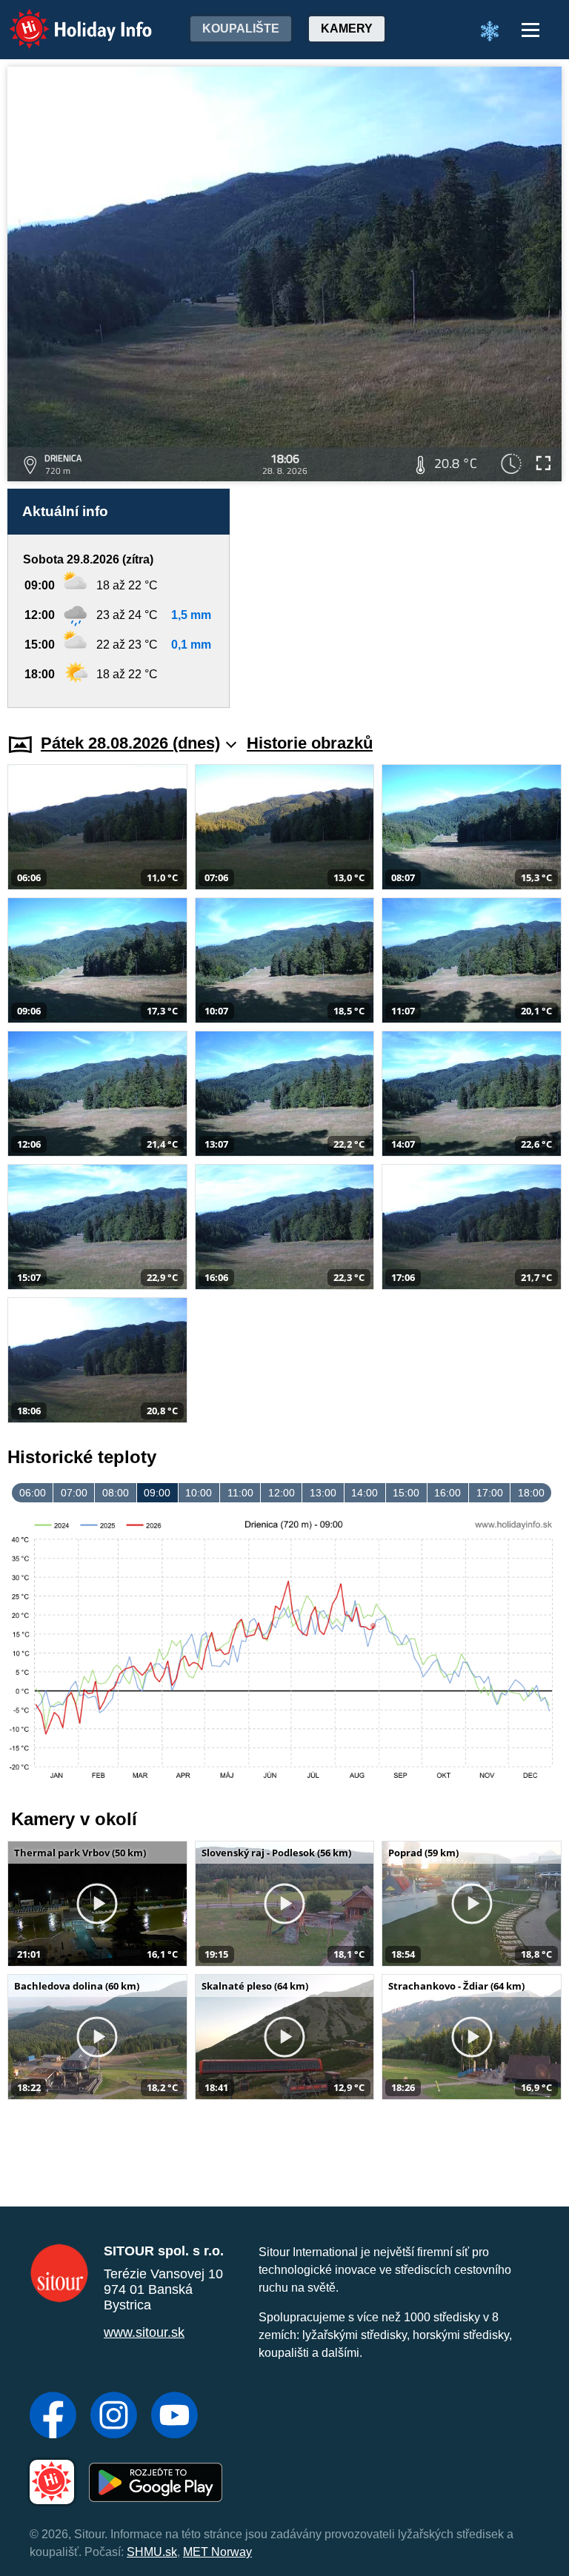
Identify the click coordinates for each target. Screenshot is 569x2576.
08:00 (116, 1493)
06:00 (33, 1493)
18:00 (531, 1493)
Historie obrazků (310, 743)
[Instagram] (114, 2417)
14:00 (365, 1493)
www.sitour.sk (144, 2332)
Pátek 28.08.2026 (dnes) (130, 743)
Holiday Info (67, 19)
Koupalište (241, 29)
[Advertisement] (403, 598)
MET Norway (217, 2552)
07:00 (74, 1493)
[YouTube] (174, 2417)
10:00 (199, 1493)
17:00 (490, 1493)
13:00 (323, 1493)
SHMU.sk (152, 2552)
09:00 (157, 1493)
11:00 (240, 1493)
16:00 (447, 1493)
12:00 (282, 1493)
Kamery (347, 29)
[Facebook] (53, 2417)
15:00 (406, 1493)
